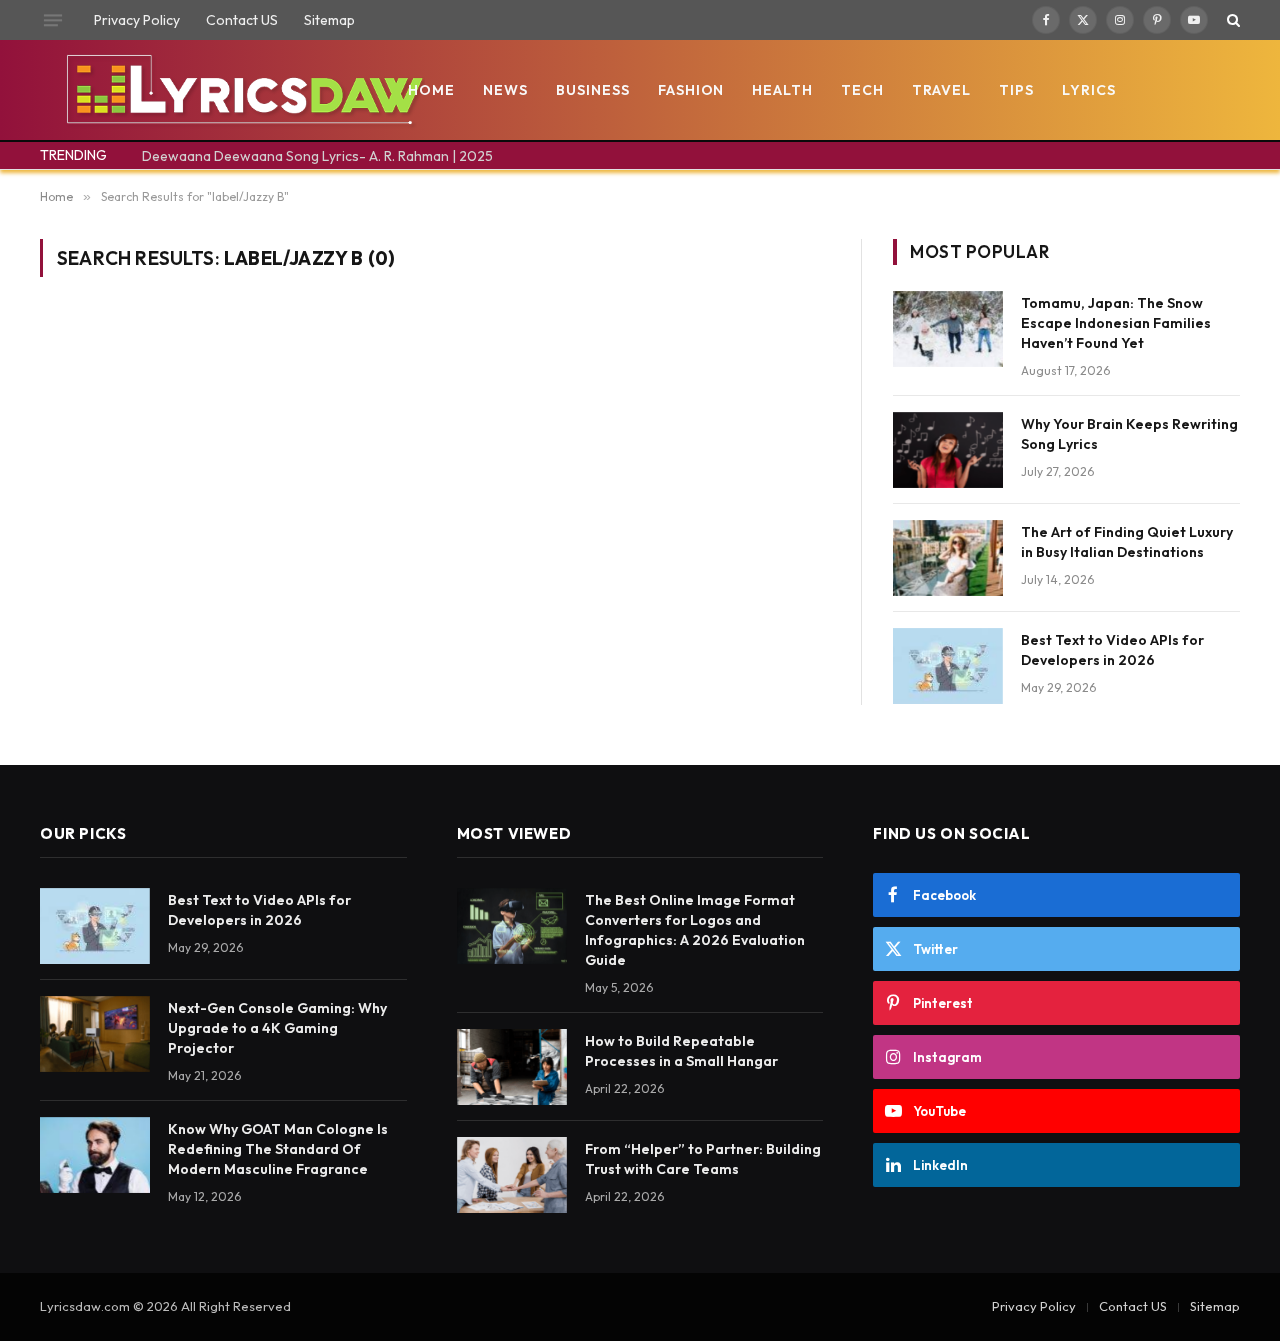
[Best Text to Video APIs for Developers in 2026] (948, 666)
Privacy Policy (137, 20)
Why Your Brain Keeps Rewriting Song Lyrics (1129, 434)
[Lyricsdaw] (242, 90)
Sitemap (329, 20)
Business (593, 90)
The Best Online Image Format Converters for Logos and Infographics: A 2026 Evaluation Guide (695, 930)
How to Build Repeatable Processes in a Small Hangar (681, 1051)
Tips (1016, 90)
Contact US (242, 20)
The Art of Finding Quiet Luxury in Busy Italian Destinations (1127, 542)
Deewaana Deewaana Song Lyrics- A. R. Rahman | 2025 (317, 156)
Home (431, 90)
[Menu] (53, 20)
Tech (862, 90)
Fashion (691, 90)
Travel (941, 90)
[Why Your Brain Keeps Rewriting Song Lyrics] (948, 450)
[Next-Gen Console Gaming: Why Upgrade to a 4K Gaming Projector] (95, 1034)
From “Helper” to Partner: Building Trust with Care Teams (703, 1159)
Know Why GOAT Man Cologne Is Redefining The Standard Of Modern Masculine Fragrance (278, 1149)
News (505, 90)
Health (782, 90)
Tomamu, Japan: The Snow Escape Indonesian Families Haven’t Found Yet (1116, 323)
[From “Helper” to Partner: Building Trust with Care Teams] (512, 1175)
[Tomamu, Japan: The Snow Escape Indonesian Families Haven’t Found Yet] (948, 329)
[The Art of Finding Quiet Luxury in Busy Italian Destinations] (948, 558)
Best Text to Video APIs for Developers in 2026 (1112, 650)
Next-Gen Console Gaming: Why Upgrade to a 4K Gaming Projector (277, 1028)
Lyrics (1089, 90)
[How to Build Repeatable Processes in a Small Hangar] (512, 1067)
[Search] (1231, 20)
